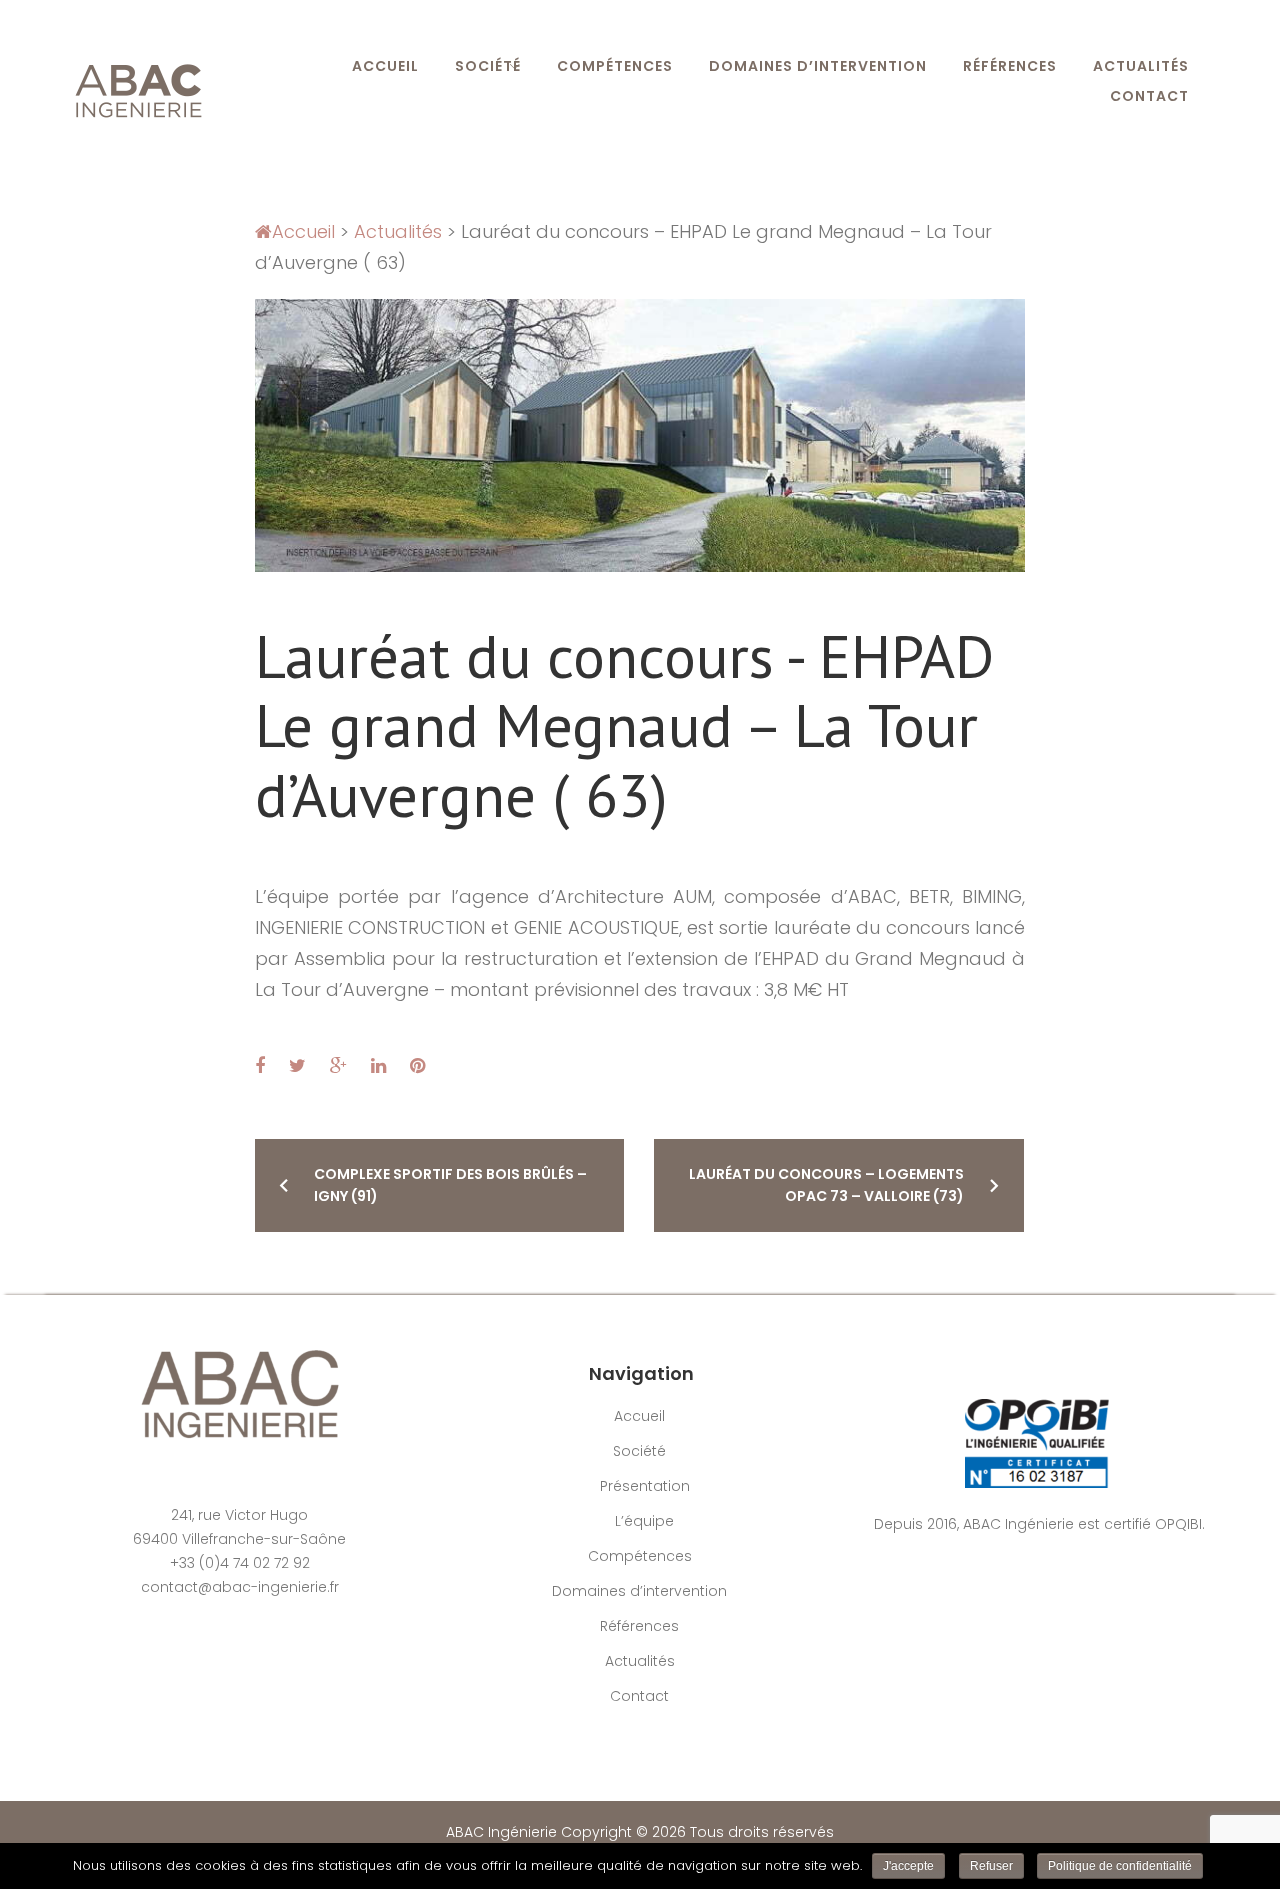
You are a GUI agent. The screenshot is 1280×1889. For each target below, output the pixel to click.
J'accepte (908, 1866)
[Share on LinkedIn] (378, 1065)
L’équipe (644, 1521)
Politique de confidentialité (1120, 1866)
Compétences (615, 66)
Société (488, 66)
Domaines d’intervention (818, 66)
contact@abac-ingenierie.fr (240, 1587)
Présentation (645, 1486)
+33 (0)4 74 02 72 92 (240, 1563)
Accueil (385, 66)
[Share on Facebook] (260, 1065)
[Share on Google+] (338, 1065)
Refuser (991, 1866)
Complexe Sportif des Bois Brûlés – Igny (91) (450, 1185)
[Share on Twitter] (297, 1065)
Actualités (1141, 66)
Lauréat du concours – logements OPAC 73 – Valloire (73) (826, 1185)
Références (1010, 66)
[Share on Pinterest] (417, 1065)
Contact (1149, 96)
